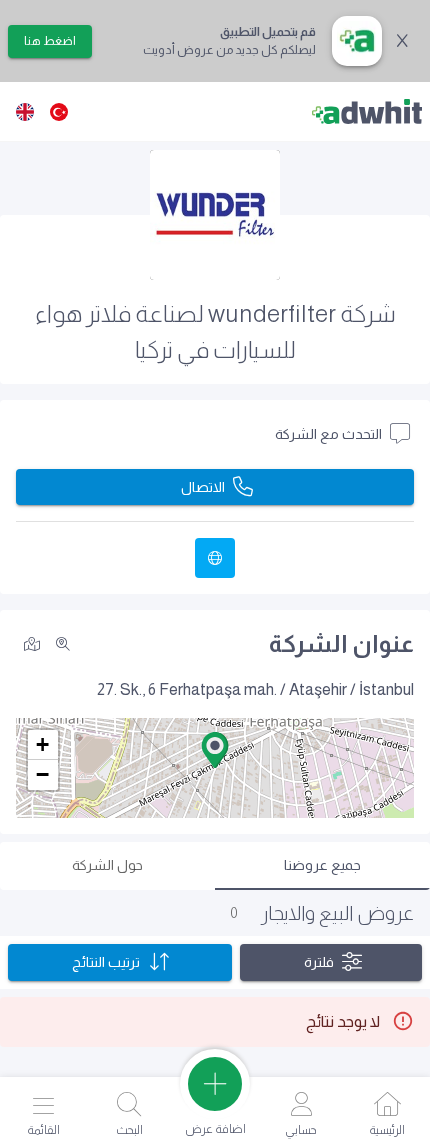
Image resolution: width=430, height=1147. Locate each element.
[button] (215, 750)
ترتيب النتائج (106, 962)
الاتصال (203, 487)
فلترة (319, 962)
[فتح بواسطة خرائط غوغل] (32, 642)
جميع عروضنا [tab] (322, 865)
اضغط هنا (50, 41)
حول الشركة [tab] (107, 865)
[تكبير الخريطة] (63, 644)
